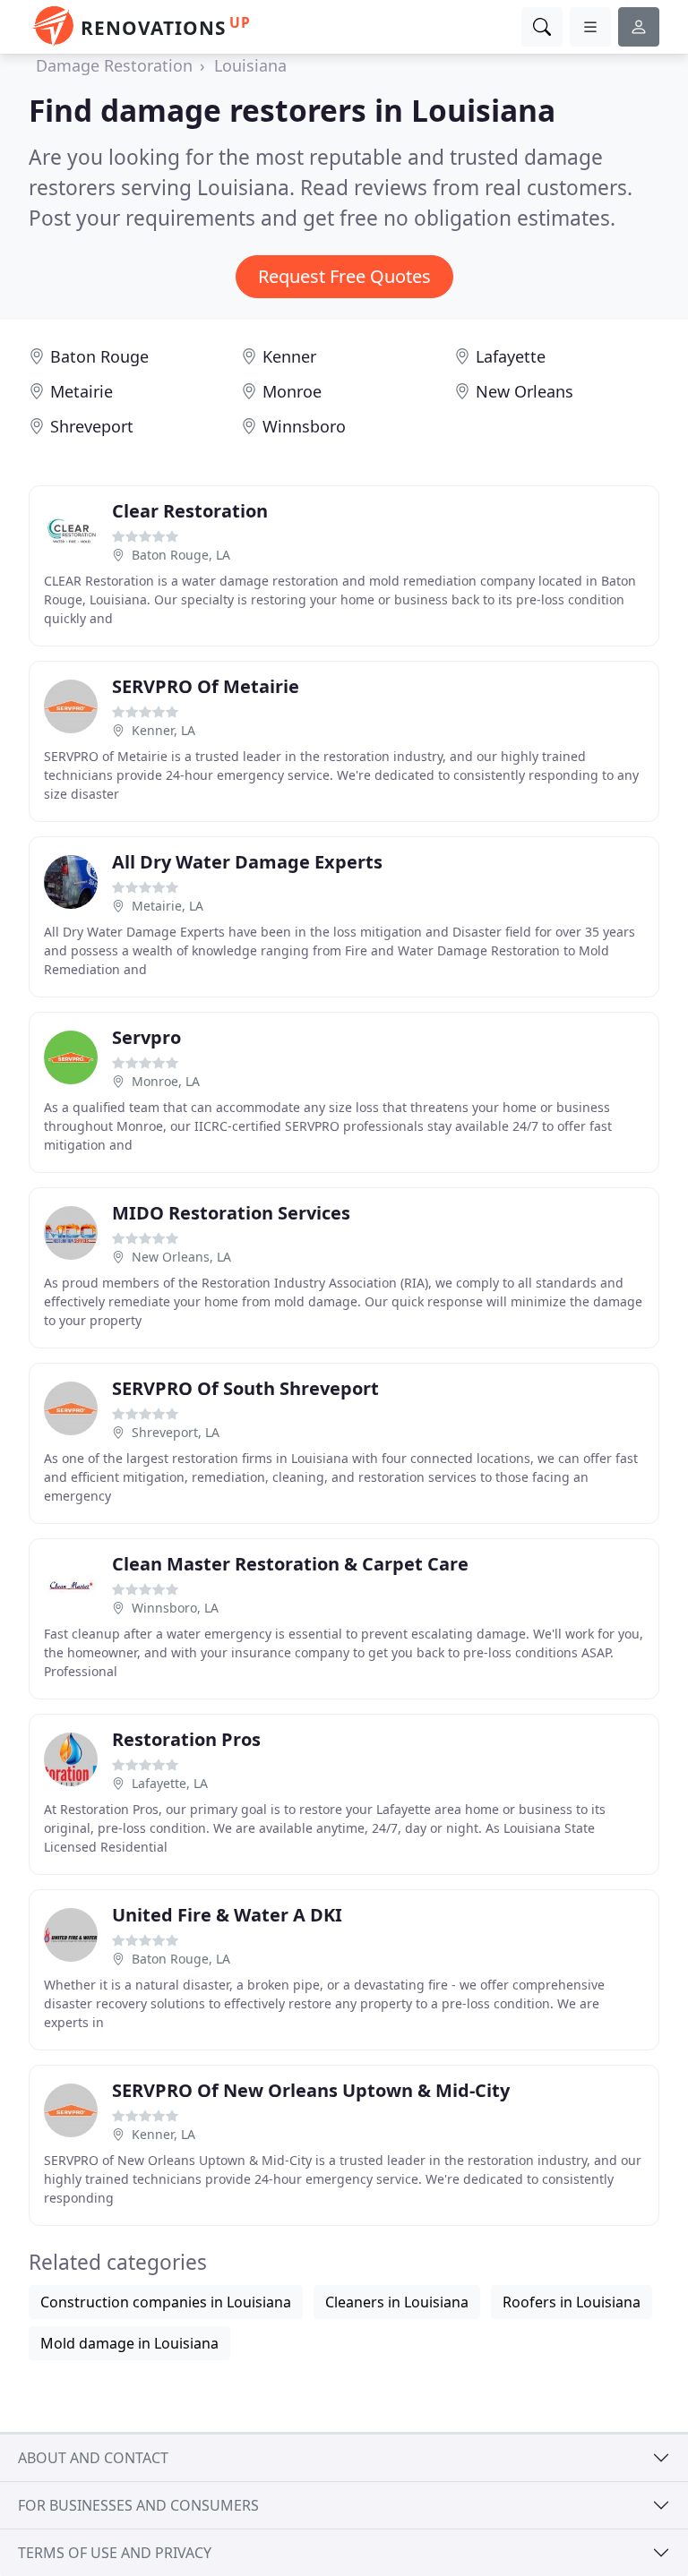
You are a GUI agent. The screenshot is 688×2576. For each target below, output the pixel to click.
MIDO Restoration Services (231, 1213)
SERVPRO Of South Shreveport (245, 1388)
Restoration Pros (186, 1739)
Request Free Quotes (344, 276)
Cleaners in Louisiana (397, 2302)
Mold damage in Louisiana (129, 2343)
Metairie (82, 391)
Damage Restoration (114, 65)
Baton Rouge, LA (181, 555)
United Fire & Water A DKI (227, 1915)
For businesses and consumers (138, 2505)
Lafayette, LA (170, 1783)
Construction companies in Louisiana (166, 2302)
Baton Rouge (99, 356)
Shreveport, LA (176, 1432)
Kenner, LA (163, 730)
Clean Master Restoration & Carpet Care (290, 1564)
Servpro (146, 1037)
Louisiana (250, 65)
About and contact (93, 2458)
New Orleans (525, 391)
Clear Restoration (190, 511)
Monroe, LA (166, 1081)
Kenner (289, 356)
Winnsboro (304, 426)
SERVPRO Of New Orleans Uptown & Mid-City (311, 2090)
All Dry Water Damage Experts (247, 862)
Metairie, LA (168, 906)
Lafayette (511, 356)
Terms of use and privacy (115, 2553)
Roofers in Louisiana (572, 2302)
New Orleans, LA (181, 1257)
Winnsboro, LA (175, 1608)
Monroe (292, 391)
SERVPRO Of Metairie (206, 686)
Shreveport (92, 426)
